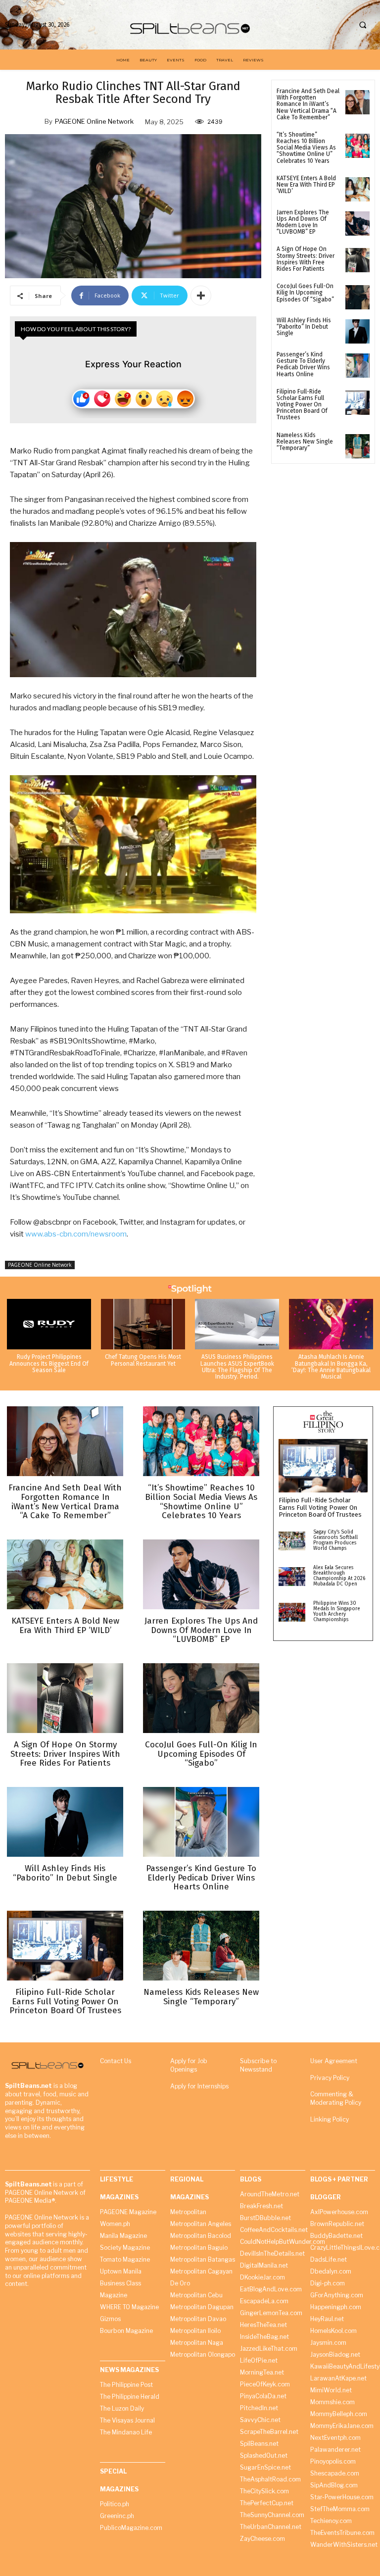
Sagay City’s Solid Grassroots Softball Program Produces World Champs (335, 1540)
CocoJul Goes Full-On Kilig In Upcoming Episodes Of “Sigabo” (305, 293)
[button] (363, 25)
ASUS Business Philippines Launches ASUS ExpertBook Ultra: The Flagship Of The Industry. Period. (237, 1367)
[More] (201, 296)
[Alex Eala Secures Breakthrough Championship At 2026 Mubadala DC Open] (292, 1577)
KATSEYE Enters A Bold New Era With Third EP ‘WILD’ (306, 185)
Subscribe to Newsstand (258, 2065)
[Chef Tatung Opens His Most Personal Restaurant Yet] (143, 1324)
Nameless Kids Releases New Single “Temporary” (305, 442)
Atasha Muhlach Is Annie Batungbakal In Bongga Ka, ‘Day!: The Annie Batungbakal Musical (331, 1367)
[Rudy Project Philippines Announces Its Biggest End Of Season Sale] (49, 1324)
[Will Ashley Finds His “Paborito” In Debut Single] (357, 331)
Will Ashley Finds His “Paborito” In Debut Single (304, 327)
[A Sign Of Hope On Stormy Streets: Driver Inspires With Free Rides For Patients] (357, 260)
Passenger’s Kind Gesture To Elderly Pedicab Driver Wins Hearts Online (303, 364)
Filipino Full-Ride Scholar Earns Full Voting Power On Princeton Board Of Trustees (302, 405)
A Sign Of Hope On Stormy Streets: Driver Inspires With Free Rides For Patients (306, 259)
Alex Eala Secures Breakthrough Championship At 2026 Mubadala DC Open (339, 1576)
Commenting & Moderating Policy (336, 2098)
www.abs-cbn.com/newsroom (76, 1234)
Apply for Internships (199, 2086)
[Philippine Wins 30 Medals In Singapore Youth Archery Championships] (292, 1612)
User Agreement (334, 2061)
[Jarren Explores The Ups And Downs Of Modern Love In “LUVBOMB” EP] (357, 223)
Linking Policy (330, 2119)
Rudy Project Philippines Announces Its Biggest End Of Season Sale (49, 1363)
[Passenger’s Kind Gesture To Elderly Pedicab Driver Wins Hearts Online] (357, 366)
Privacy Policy (330, 2078)
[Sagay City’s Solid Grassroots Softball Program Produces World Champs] (292, 1541)
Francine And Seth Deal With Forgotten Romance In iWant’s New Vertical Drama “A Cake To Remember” (308, 104)
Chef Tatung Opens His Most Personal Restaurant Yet (143, 1360)
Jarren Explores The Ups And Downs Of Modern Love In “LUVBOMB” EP (303, 222)
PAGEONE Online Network (94, 121)
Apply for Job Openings (189, 2065)
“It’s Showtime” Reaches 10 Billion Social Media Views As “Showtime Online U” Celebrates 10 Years (306, 148)
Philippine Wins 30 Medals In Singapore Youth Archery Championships (337, 1611)
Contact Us (116, 2061)
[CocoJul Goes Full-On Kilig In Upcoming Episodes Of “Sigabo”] (357, 297)
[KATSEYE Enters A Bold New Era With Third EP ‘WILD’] (357, 189)
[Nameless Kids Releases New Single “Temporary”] (357, 446)
